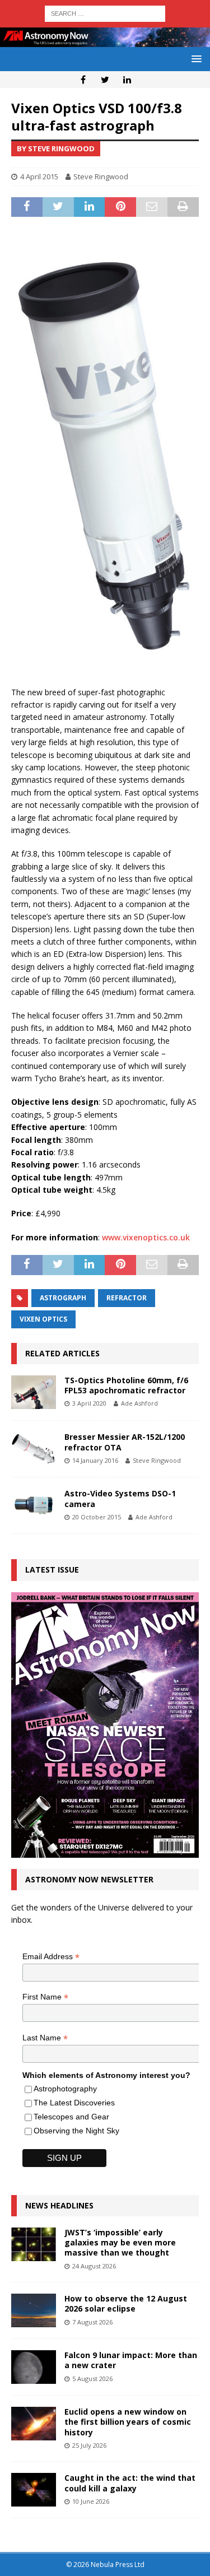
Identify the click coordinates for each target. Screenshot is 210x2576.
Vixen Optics (43, 1319)
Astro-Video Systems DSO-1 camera (120, 1498)
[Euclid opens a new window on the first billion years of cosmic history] (34, 2424)
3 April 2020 (89, 1403)
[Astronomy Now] (105, 40)
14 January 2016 (95, 1460)
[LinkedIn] (127, 80)
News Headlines (59, 2205)
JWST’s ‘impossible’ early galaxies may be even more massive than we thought (120, 2242)
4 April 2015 (39, 176)
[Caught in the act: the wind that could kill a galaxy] (34, 2490)
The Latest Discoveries (74, 2103)
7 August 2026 (92, 2322)
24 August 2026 (94, 2266)
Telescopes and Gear (71, 2117)
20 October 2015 (97, 1517)
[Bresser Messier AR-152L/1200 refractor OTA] (34, 1449)
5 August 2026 (92, 2379)
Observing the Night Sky (76, 2131)
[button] (195, 59)
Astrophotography (65, 2089)
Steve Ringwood (101, 176)
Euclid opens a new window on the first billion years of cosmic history (128, 2422)
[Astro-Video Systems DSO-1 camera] (34, 1505)
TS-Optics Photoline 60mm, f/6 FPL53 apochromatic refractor (126, 1385)
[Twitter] (105, 80)
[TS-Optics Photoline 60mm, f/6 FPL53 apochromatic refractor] (34, 1392)
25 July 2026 (89, 2445)
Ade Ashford (139, 1403)
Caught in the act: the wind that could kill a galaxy (130, 2483)
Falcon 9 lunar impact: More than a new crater (131, 2360)
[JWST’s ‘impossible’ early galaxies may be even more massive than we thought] (34, 2244)
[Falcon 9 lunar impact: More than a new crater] (34, 2367)
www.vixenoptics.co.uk (146, 1237)
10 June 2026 (91, 2501)
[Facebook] (83, 80)
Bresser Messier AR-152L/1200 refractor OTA (125, 1442)
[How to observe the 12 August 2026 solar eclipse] (34, 2310)
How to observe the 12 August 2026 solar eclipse (126, 2303)
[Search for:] (105, 13)
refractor (127, 1298)
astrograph (63, 1298)
